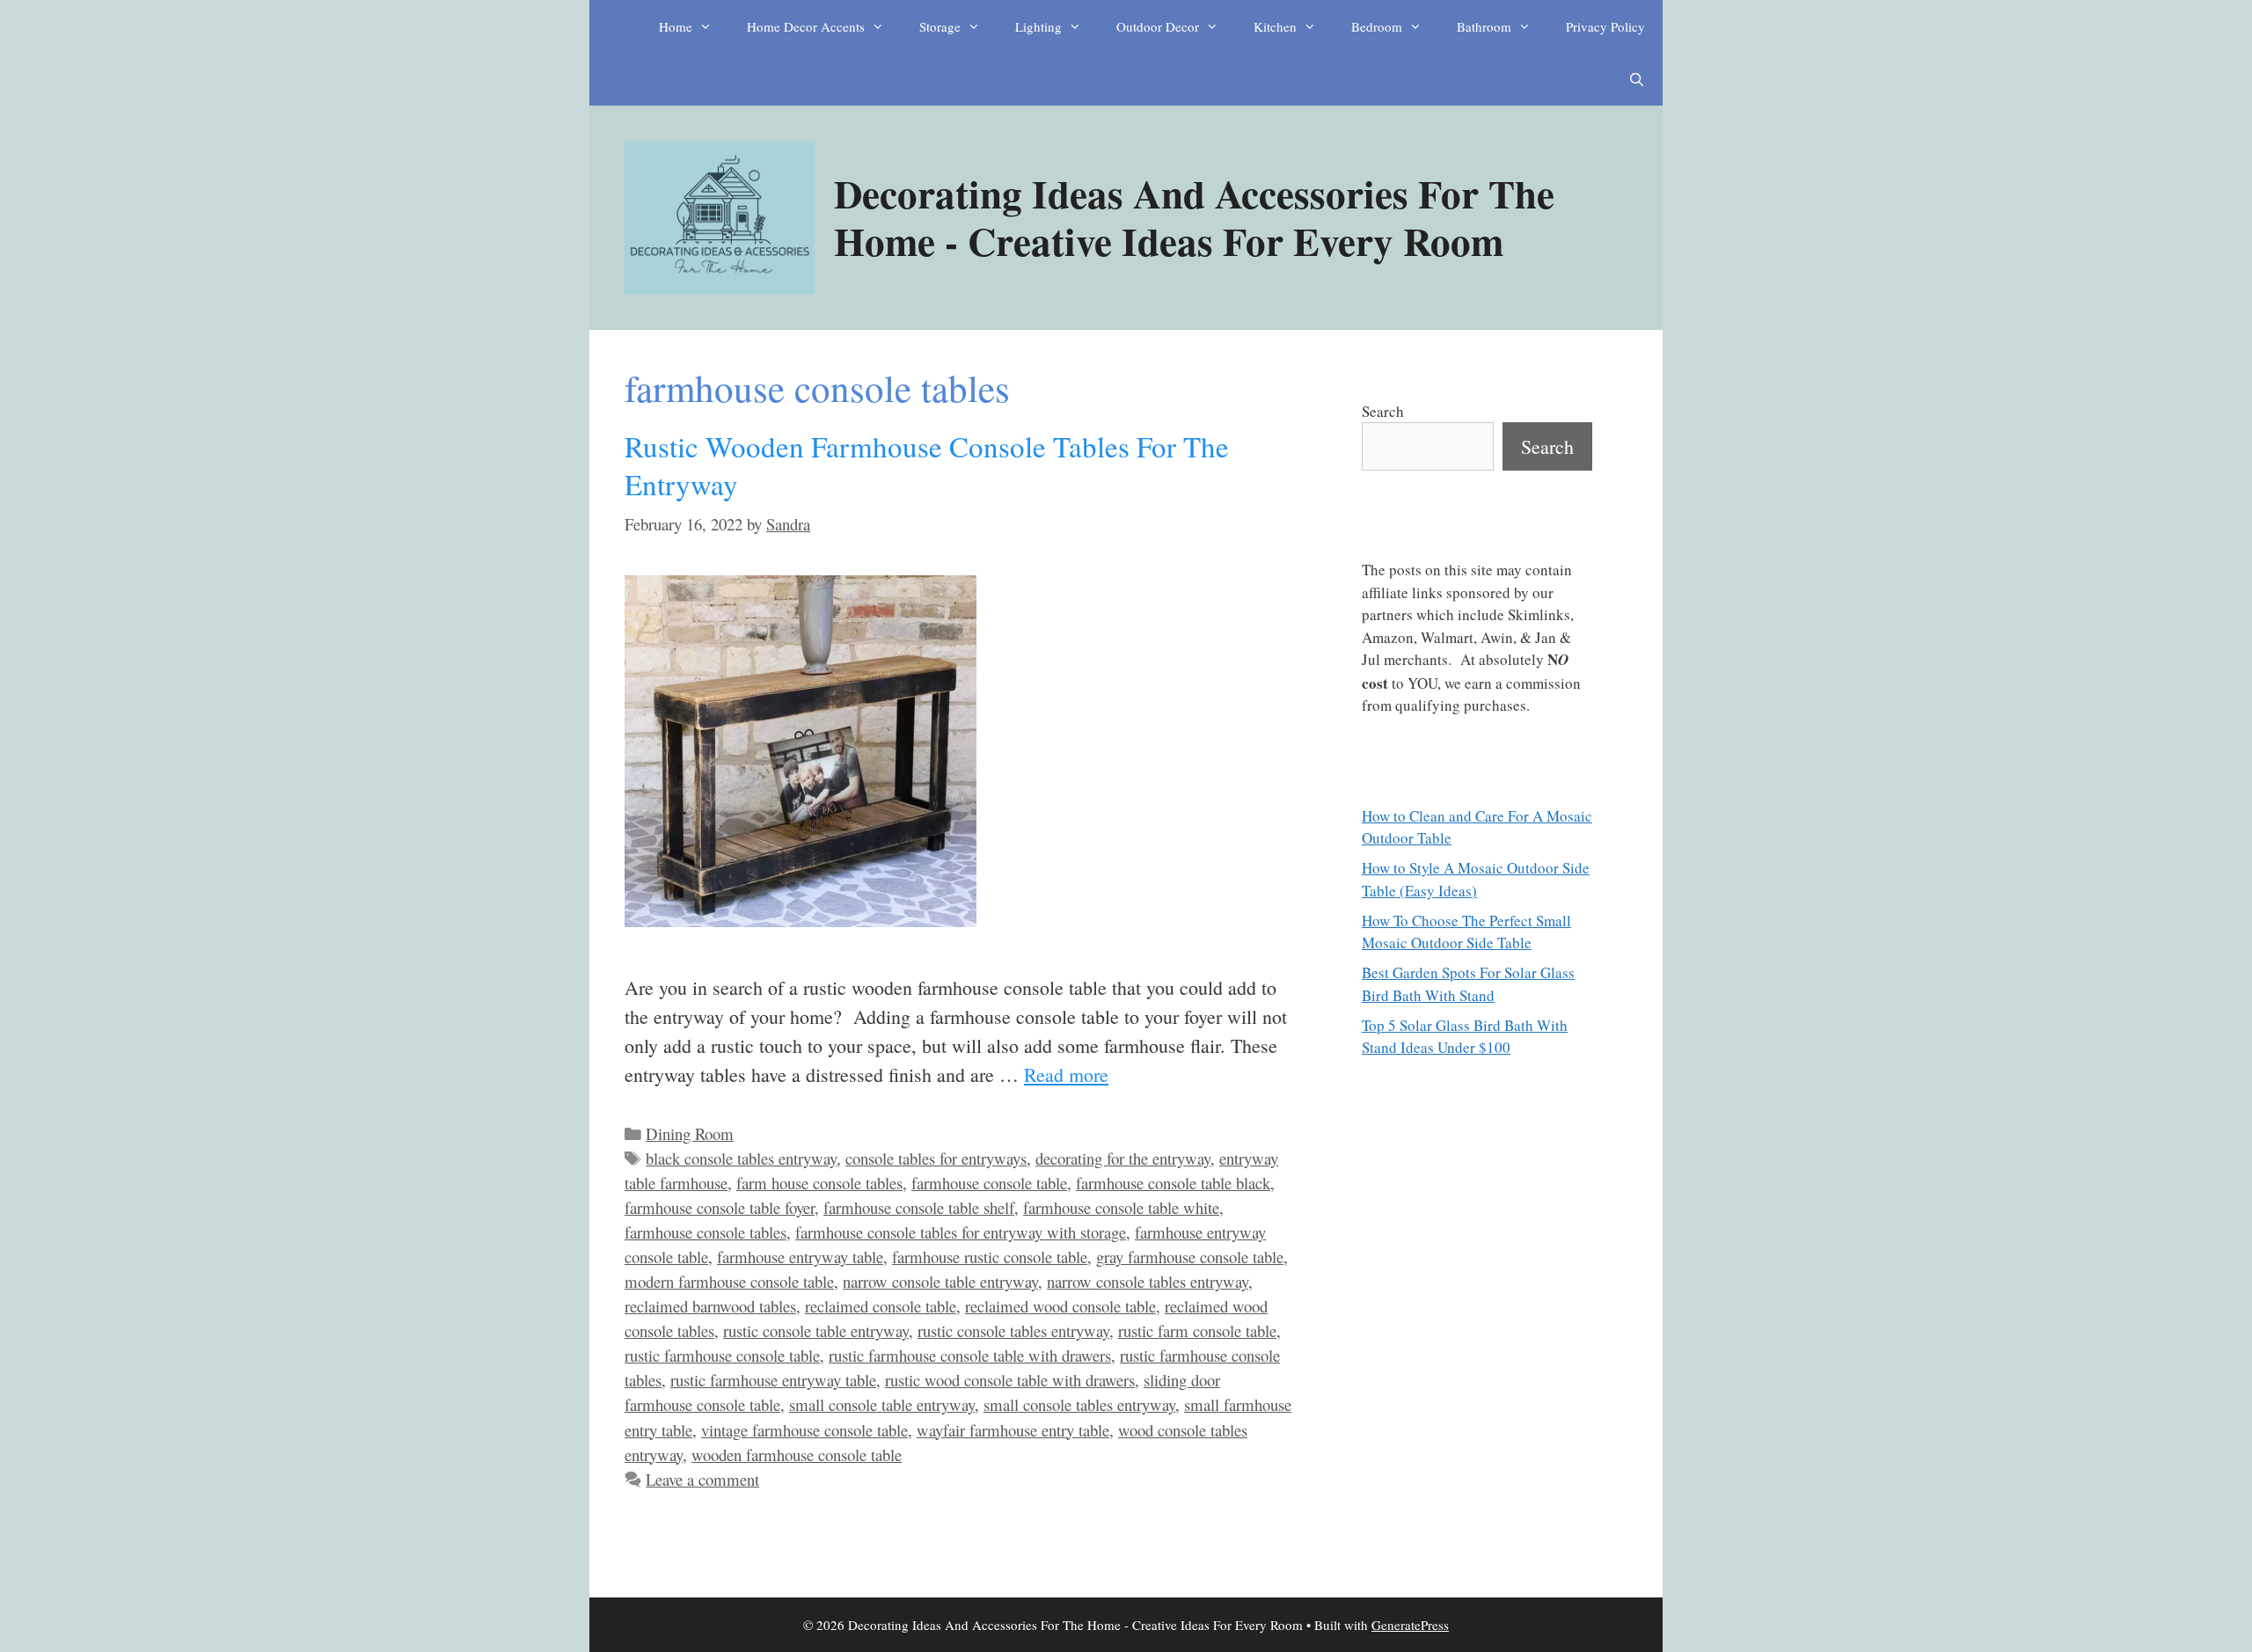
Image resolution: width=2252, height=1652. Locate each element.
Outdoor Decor (1158, 26)
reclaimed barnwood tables (710, 1306)
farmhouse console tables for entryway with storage (961, 1232)
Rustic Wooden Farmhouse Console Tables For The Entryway (927, 465)
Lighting (1038, 26)
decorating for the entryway (1123, 1158)
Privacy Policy (1605, 26)
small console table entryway (882, 1404)
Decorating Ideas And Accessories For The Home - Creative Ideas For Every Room (1194, 217)
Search (1383, 411)
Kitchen (1275, 26)
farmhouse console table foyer (720, 1207)
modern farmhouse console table (729, 1281)
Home (676, 26)
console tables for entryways (936, 1158)
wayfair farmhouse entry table (1013, 1430)
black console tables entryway (741, 1158)
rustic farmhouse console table (722, 1355)
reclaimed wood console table (1060, 1306)
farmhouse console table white (1121, 1207)
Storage (940, 26)
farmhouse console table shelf (919, 1207)
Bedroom (1377, 26)
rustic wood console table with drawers (1010, 1380)
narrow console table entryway (940, 1281)
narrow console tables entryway (1148, 1281)
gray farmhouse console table (1190, 1257)
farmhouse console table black (1173, 1183)
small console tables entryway (1079, 1404)
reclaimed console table (881, 1306)
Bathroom (1484, 26)
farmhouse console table (989, 1183)
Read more (1066, 1075)
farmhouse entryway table (800, 1257)
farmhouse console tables (706, 1232)
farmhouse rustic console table (990, 1257)
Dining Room (690, 1133)
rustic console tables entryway (1013, 1330)
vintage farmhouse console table (804, 1430)
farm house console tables (819, 1183)
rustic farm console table (1197, 1330)
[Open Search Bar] (1637, 79)
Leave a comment (702, 1479)
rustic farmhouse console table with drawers (970, 1355)
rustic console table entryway (816, 1330)
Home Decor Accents (806, 26)
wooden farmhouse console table (797, 1455)
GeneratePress (1410, 1625)
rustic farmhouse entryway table (773, 1380)
